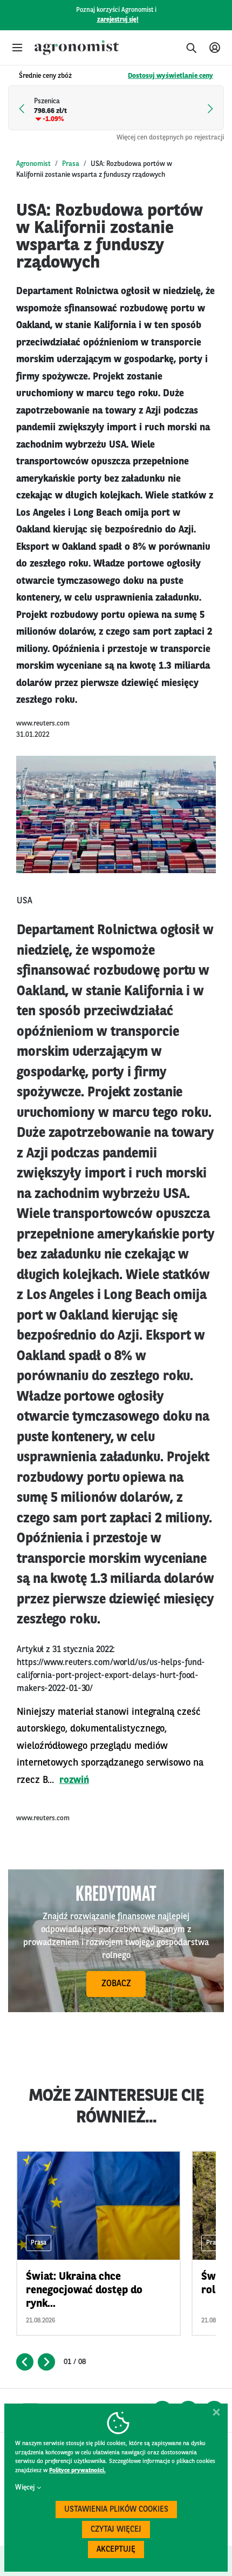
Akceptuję (116, 2550)
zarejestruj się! (118, 20)
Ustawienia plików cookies (116, 2510)
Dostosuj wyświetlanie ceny (170, 76)
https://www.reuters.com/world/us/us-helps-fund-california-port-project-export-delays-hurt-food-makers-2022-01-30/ (111, 1676)
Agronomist (33, 164)
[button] (17, 48)
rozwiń (74, 1780)
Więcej (25, 2488)
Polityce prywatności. (77, 2471)
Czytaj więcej (116, 2530)
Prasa (71, 164)
